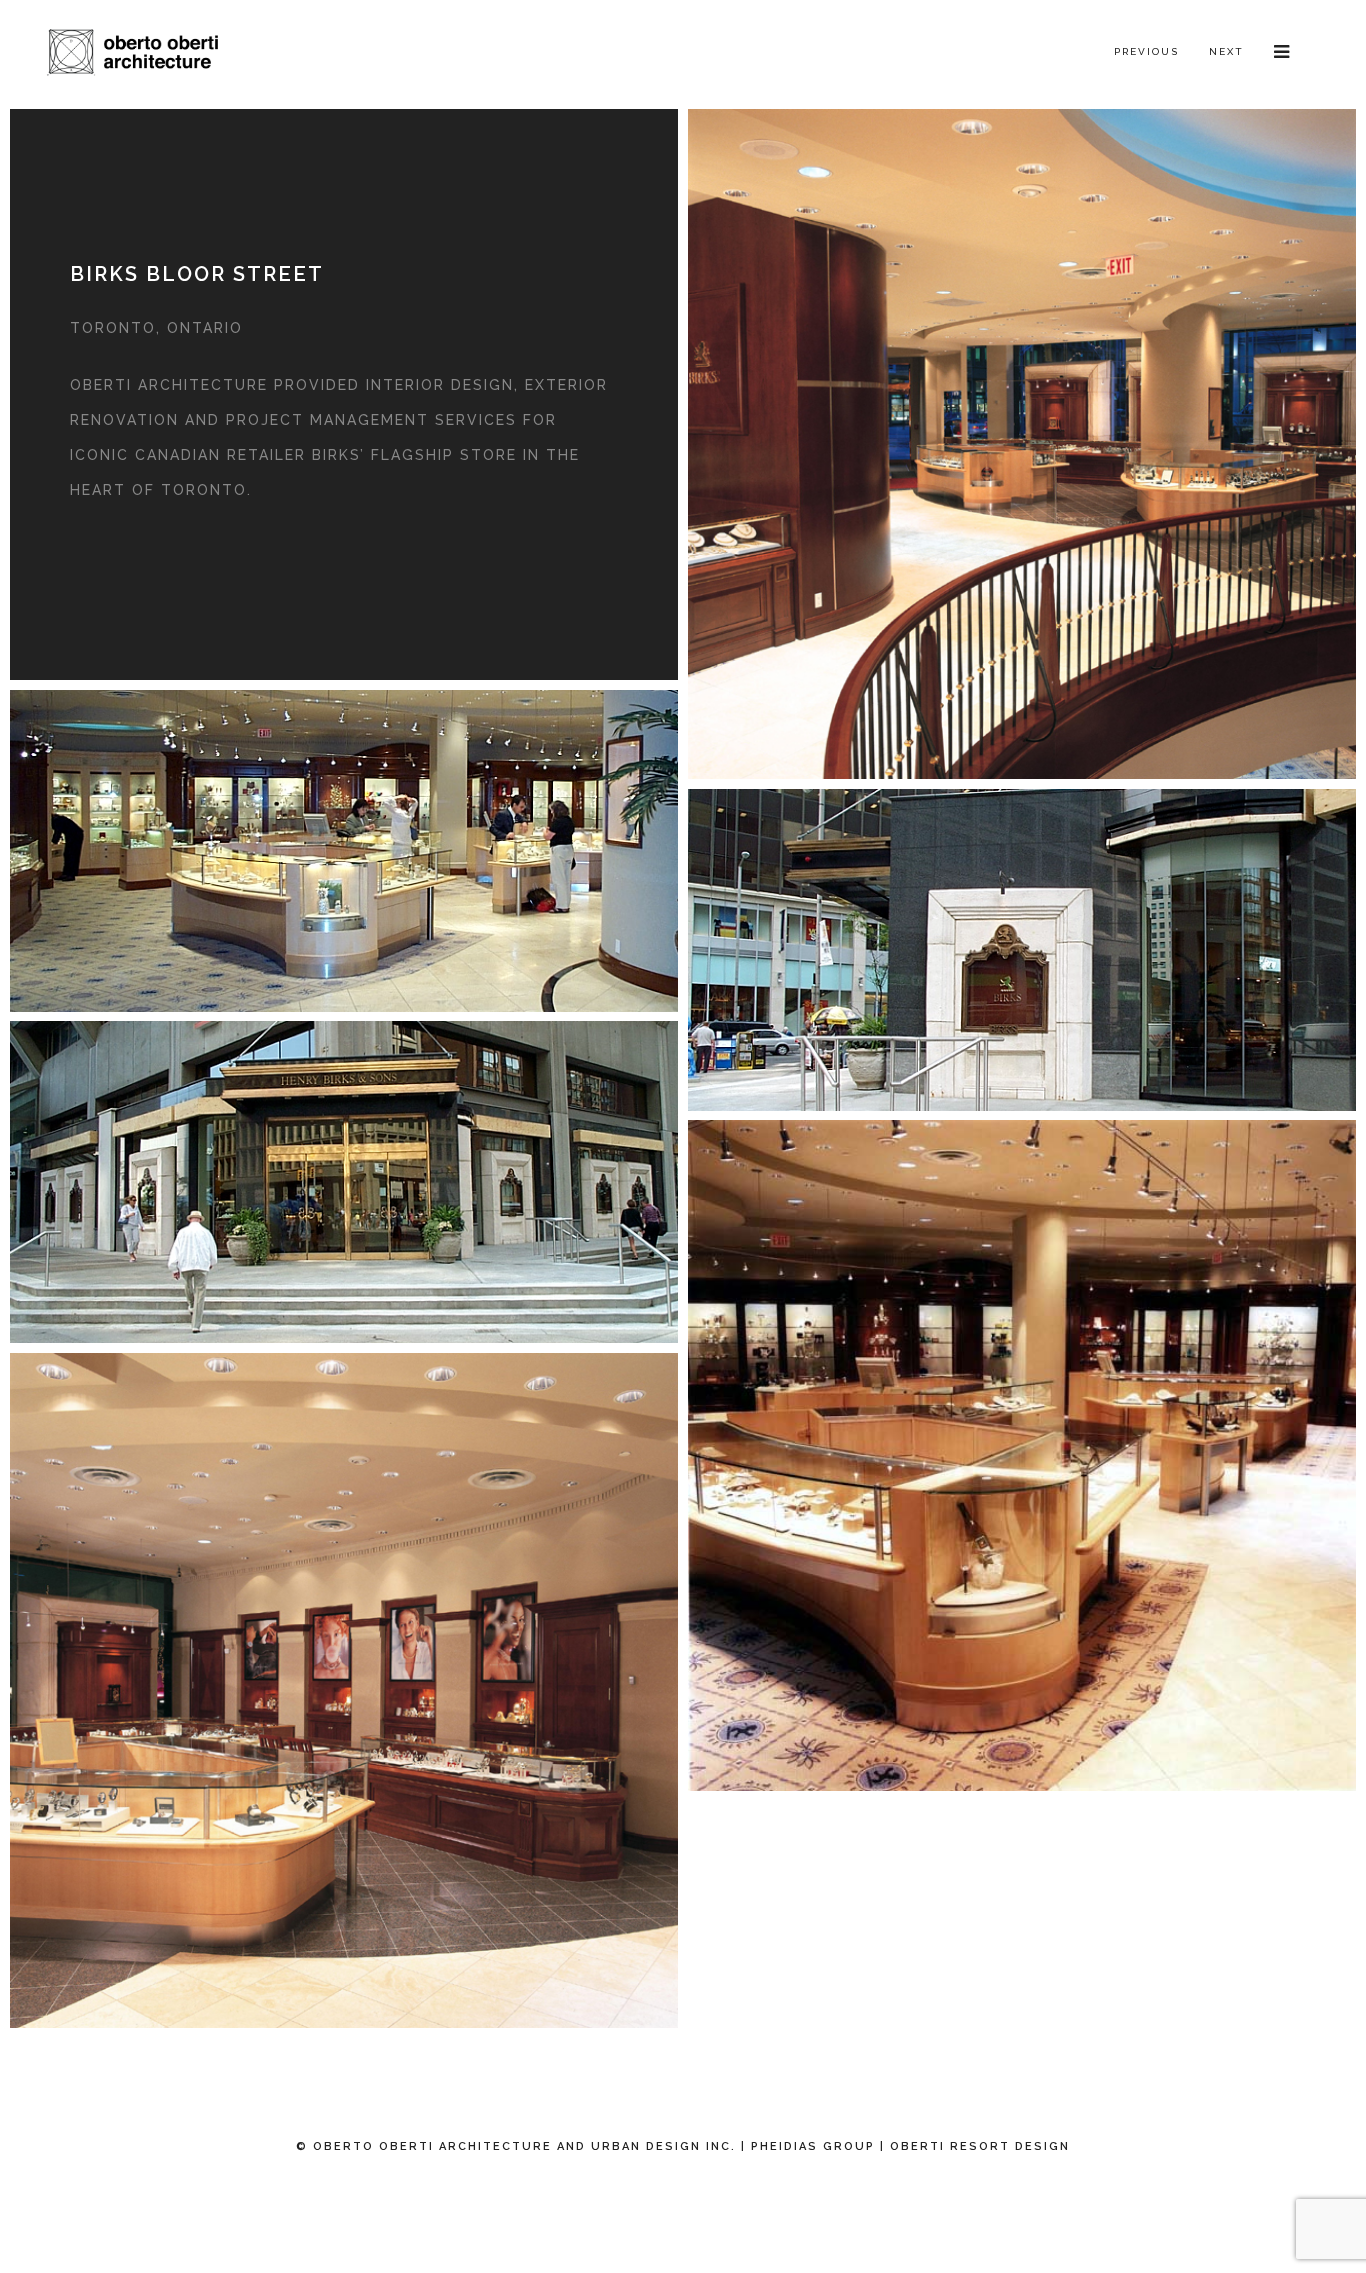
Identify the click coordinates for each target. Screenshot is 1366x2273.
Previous (1146, 51)
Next (1226, 51)
